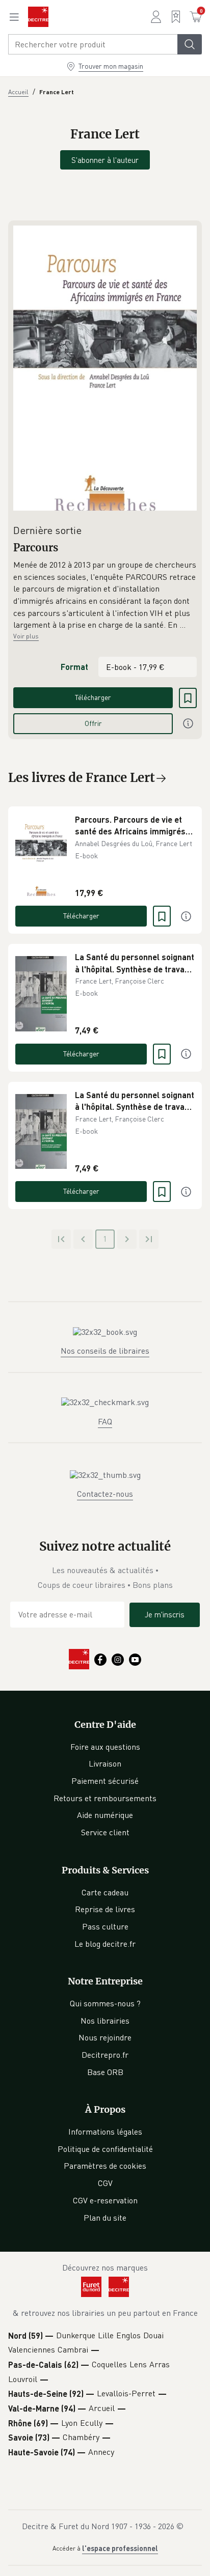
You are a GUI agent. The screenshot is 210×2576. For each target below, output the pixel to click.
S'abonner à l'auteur (105, 160)
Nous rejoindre (105, 2037)
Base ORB (105, 2072)
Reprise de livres (105, 1909)
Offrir (93, 723)
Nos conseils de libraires (105, 1351)
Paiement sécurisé (105, 1781)
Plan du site (105, 2218)
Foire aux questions (105, 1747)
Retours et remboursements (105, 1798)
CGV (105, 2183)
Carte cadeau (105, 1892)
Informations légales (105, 2132)
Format (74, 667)
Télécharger (93, 697)
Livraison (105, 1763)
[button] (105, 595)
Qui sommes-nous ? (105, 2003)
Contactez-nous (105, 1494)
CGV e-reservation (105, 2200)
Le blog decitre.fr (105, 1944)
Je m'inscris (165, 1614)
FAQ (105, 1421)
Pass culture (105, 1926)
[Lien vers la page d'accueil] (38, 17)
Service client (105, 1832)
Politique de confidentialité (105, 2149)
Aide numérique (105, 1815)
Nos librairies (105, 2021)
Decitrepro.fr (105, 2055)
